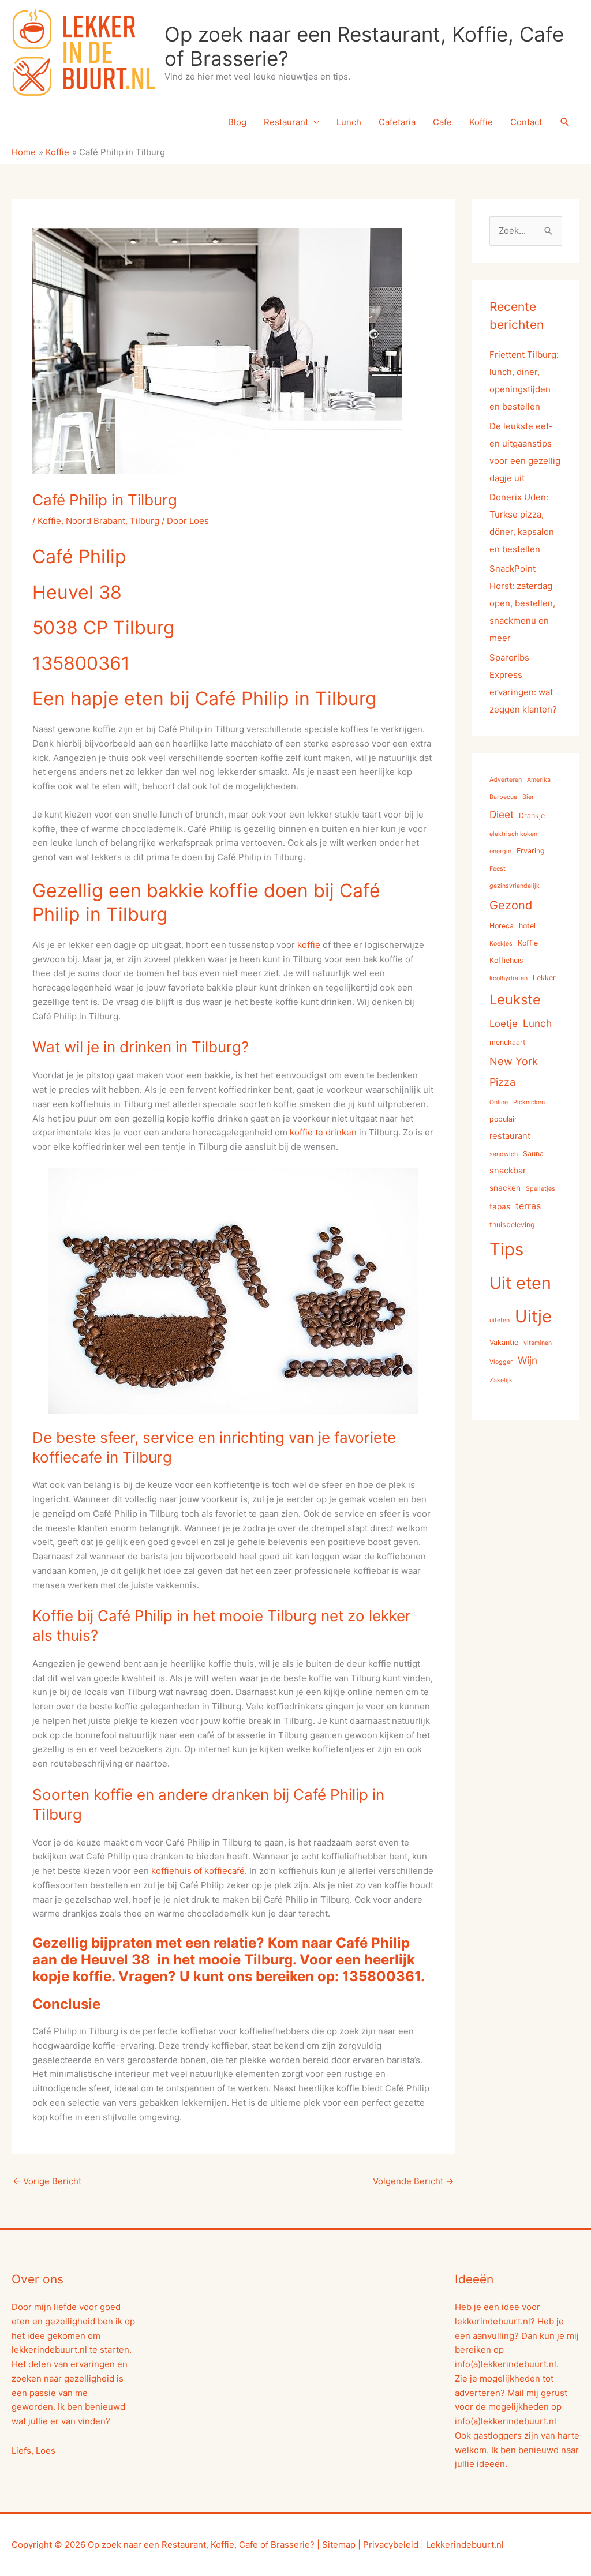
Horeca (502, 926)
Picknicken (529, 1102)
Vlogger (501, 1362)
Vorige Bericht (47, 2181)
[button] (565, 122)
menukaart (508, 1042)
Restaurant (286, 122)
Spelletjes (540, 1189)
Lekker (544, 978)
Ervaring (531, 851)
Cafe (442, 122)
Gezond (511, 905)
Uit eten (520, 1283)
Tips (506, 1249)
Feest (498, 869)
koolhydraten (508, 978)
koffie (309, 945)
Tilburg (145, 521)
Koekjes (501, 944)
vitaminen (538, 1343)
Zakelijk (501, 1380)
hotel (527, 926)
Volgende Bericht (413, 2181)
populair (503, 1119)
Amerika (539, 780)
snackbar (508, 1171)
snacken (505, 1188)
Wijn (528, 1360)
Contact (526, 122)
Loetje (504, 1023)
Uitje (533, 1316)
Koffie (481, 122)
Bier (528, 797)
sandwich (504, 1154)
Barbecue (503, 797)
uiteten (500, 1320)
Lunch (349, 122)
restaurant (510, 1136)
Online (499, 1102)
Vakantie (504, 1342)
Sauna (533, 1154)
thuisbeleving (512, 1225)
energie (500, 851)
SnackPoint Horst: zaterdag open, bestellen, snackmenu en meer (522, 603)
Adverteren (506, 780)
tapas (500, 1206)
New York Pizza (514, 1071)
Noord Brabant (96, 521)
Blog (237, 122)
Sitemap (339, 2545)
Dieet (502, 814)
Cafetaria (397, 122)
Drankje (532, 815)
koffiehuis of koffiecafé (198, 1871)
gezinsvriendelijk (515, 886)
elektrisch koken (513, 834)
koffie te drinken (323, 1132)
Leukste (515, 1000)
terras (528, 1206)
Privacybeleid (391, 2545)
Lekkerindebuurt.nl (465, 2545)
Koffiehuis (506, 960)
